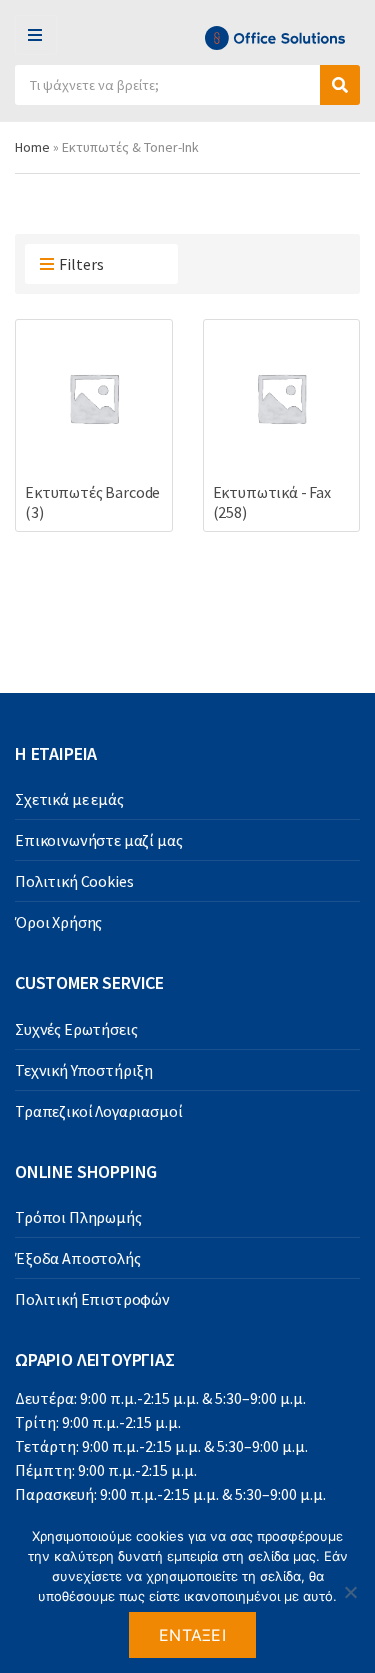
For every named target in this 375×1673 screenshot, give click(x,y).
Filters (81, 264)
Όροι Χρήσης (58, 922)
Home (32, 147)
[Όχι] (350, 1592)
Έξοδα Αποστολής (78, 1258)
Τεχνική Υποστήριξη (84, 1070)
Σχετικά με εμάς (69, 799)
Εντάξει (192, 1635)
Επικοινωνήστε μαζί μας (98, 840)
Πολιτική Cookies (74, 881)
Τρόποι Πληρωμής (78, 1217)
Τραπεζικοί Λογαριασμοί (98, 1111)
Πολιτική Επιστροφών (92, 1299)
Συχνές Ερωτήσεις (76, 1029)
